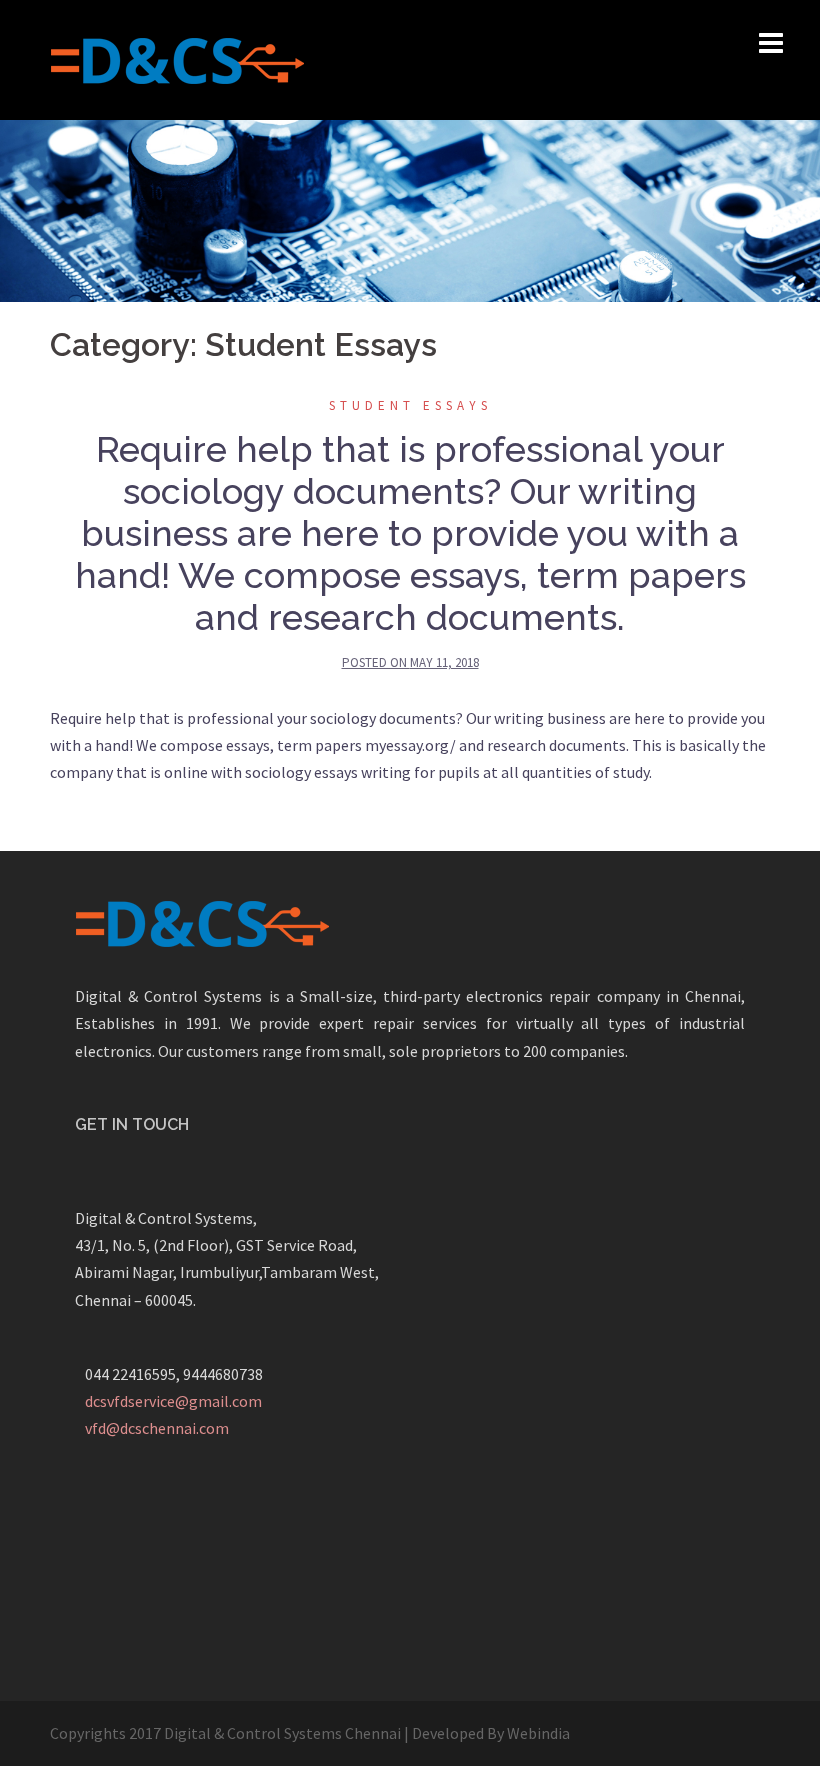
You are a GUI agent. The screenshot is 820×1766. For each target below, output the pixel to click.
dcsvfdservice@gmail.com (173, 1401)
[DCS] (177, 58)
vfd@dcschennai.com (157, 1428)
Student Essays (410, 405)
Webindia (538, 1733)
